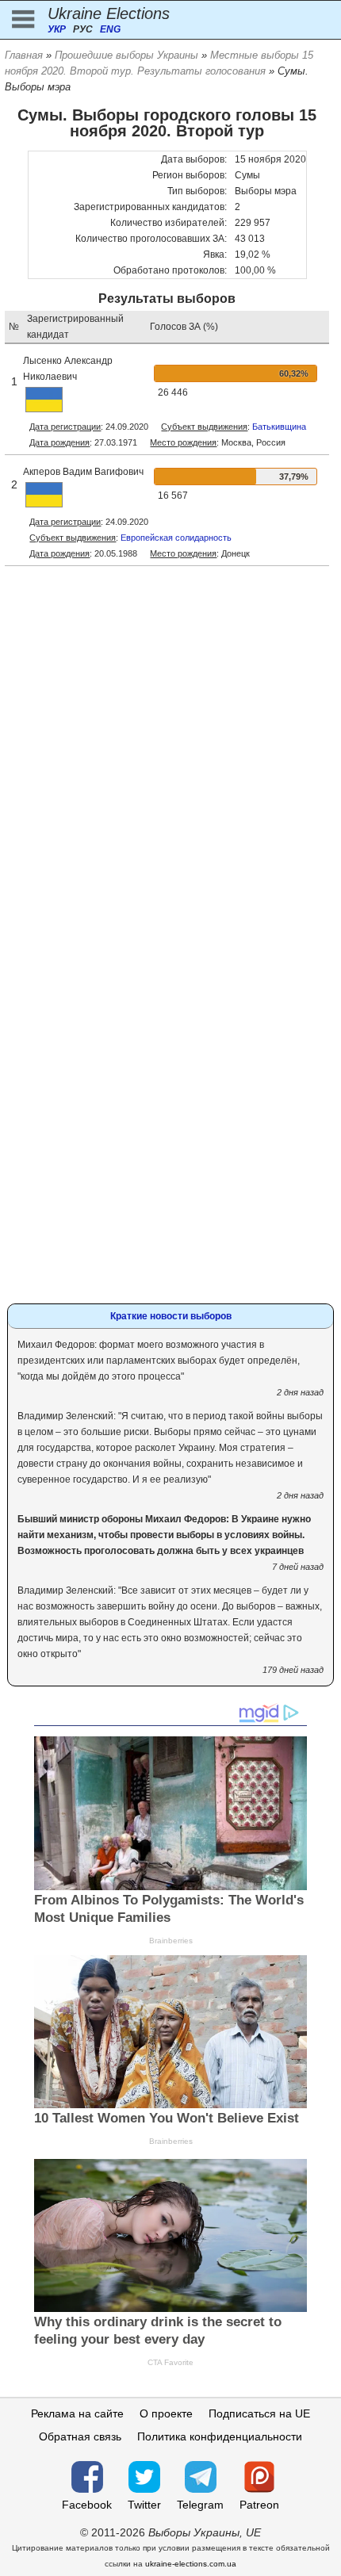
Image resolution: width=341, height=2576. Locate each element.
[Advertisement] (170, 764)
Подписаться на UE (259, 2413)
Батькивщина (279, 427)
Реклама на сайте (77, 2413)
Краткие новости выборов (171, 1316)
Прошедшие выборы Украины (126, 55)
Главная (24, 55)
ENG (110, 29)
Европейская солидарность (176, 538)
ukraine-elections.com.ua (191, 2564)
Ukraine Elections (109, 13)
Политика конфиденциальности (220, 2436)
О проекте (166, 2413)
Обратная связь (80, 2436)
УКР (57, 29)
